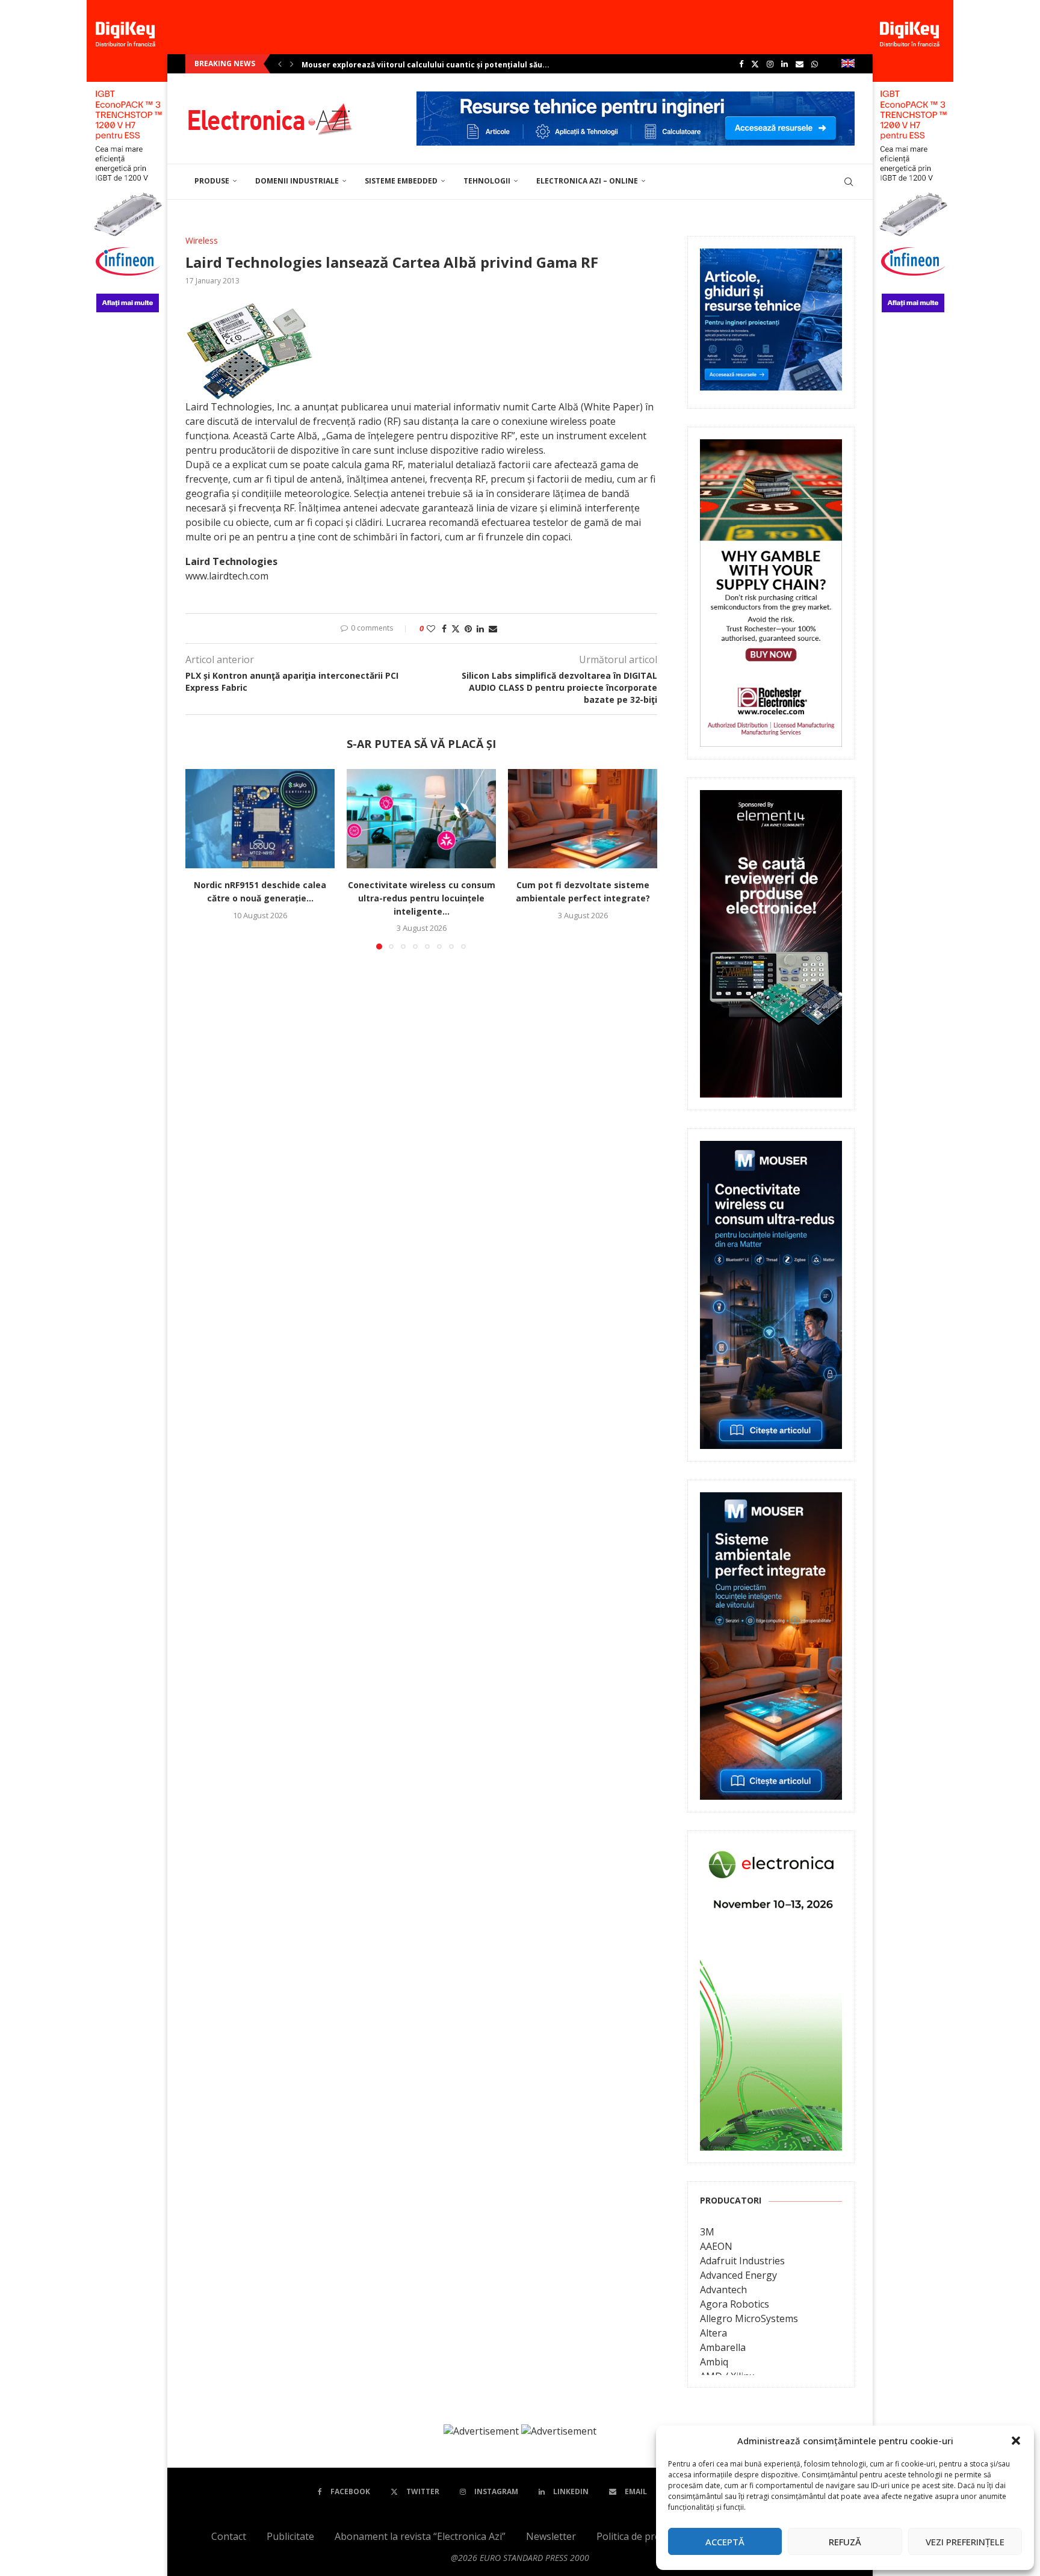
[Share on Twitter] (456, 629)
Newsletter (551, 2536)
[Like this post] (431, 629)
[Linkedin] (785, 64)
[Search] (849, 182)
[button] (1016, 2441)
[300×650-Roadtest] (771, 798)
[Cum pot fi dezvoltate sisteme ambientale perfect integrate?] (583, 819)
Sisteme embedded (401, 181)
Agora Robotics (735, 2304)
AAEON (716, 2246)
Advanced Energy (738, 2275)
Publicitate (290, 2536)
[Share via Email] (493, 629)
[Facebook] (741, 64)
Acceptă (725, 2542)
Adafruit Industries (742, 2261)
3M (707, 2232)
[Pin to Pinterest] (468, 629)
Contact (229, 2536)
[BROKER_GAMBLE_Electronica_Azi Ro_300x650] (771, 448)
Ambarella (723, 2347)
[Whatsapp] (815, 64)
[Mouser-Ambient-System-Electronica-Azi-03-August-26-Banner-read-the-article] (771, 1501)
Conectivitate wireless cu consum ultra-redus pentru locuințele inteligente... (422, 898)
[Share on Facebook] (444, 629)
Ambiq (714, 2362)
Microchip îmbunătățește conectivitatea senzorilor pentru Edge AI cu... (438, 65)
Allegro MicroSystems (749, 2318)
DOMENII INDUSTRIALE (297, 181)
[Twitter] (755, 64)
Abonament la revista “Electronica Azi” (420, 2536)
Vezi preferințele (965, 2542)
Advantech (723, 2290)
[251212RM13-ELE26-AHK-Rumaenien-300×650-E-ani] (771, 1852)
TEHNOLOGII (487, 181)
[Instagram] (770, 64)
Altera (713, 2333)
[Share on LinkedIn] (480, 629)
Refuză (845, 2542)
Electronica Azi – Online (587, 181)
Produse (212, 181)
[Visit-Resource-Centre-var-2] (636, 98)
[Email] (800, 64)
